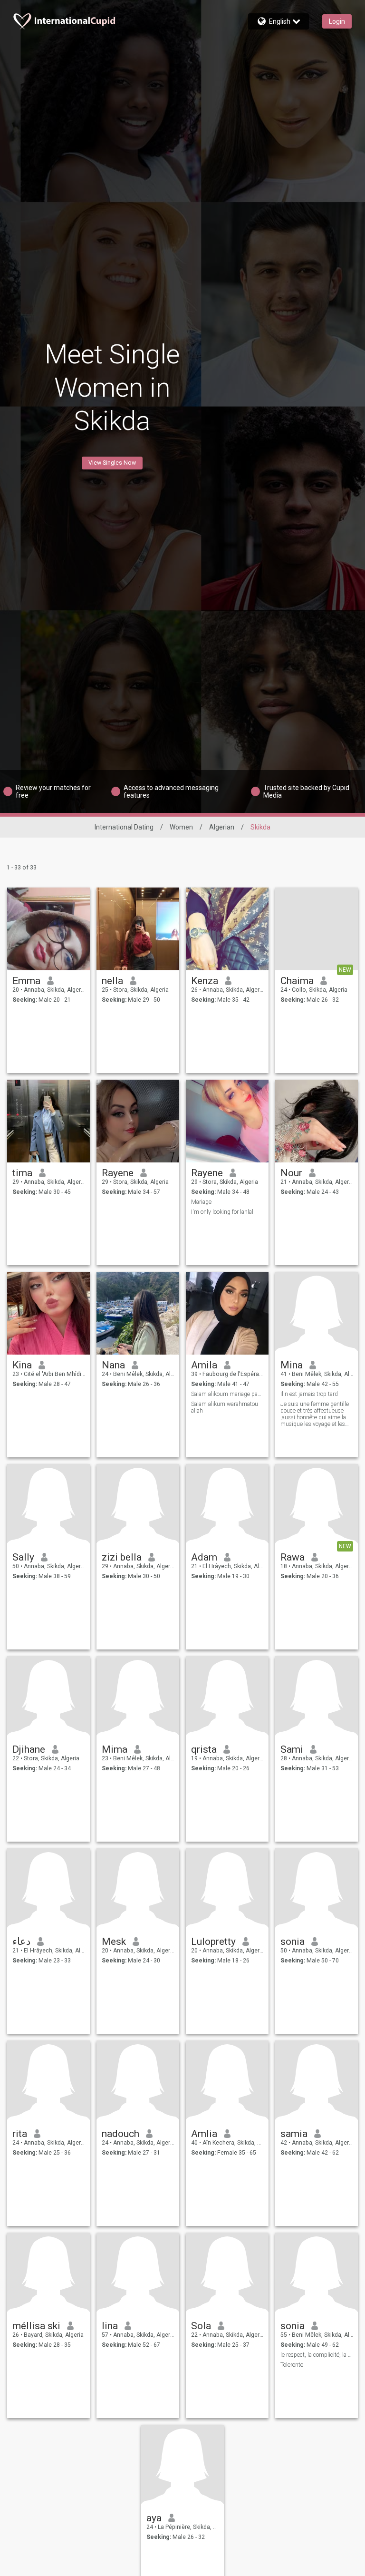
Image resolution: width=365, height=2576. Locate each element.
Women (181, 827)
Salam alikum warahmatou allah (225, 1407)
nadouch (120, 2134)
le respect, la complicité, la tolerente (317, 2355)
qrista (204, 1749)
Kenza (205, 981)
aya (154, 2518)
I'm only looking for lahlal (222, 1212)
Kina (22, 1365)
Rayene (118, 1173)
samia (294, 2134)
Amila (204, 1365)
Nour (291, 1173)
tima (22, 1173)
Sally (23, 1557)
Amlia (204, 2134)
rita (20, 2134)
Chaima (297, 981)
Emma (26, 981)
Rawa (293, 1557)
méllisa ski (36, 2326)
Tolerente (292, 2365)
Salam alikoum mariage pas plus (227, 1394)
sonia (293, 1942)
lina (110, 2326)
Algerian (222, 827)
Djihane (29, 1749)
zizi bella (122, 1557)
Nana (113, 1365)
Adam (204, 1557)
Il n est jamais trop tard (309, 1394)
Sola (201, 2326)
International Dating (124, 827)
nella (112, 981)
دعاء (21, 1942)
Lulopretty (213, 1942)
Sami (292, 1749)
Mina (292, 1365)
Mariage (201, 1202)
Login (337, 21)
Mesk (114, 1942)
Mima (115, 1749)
